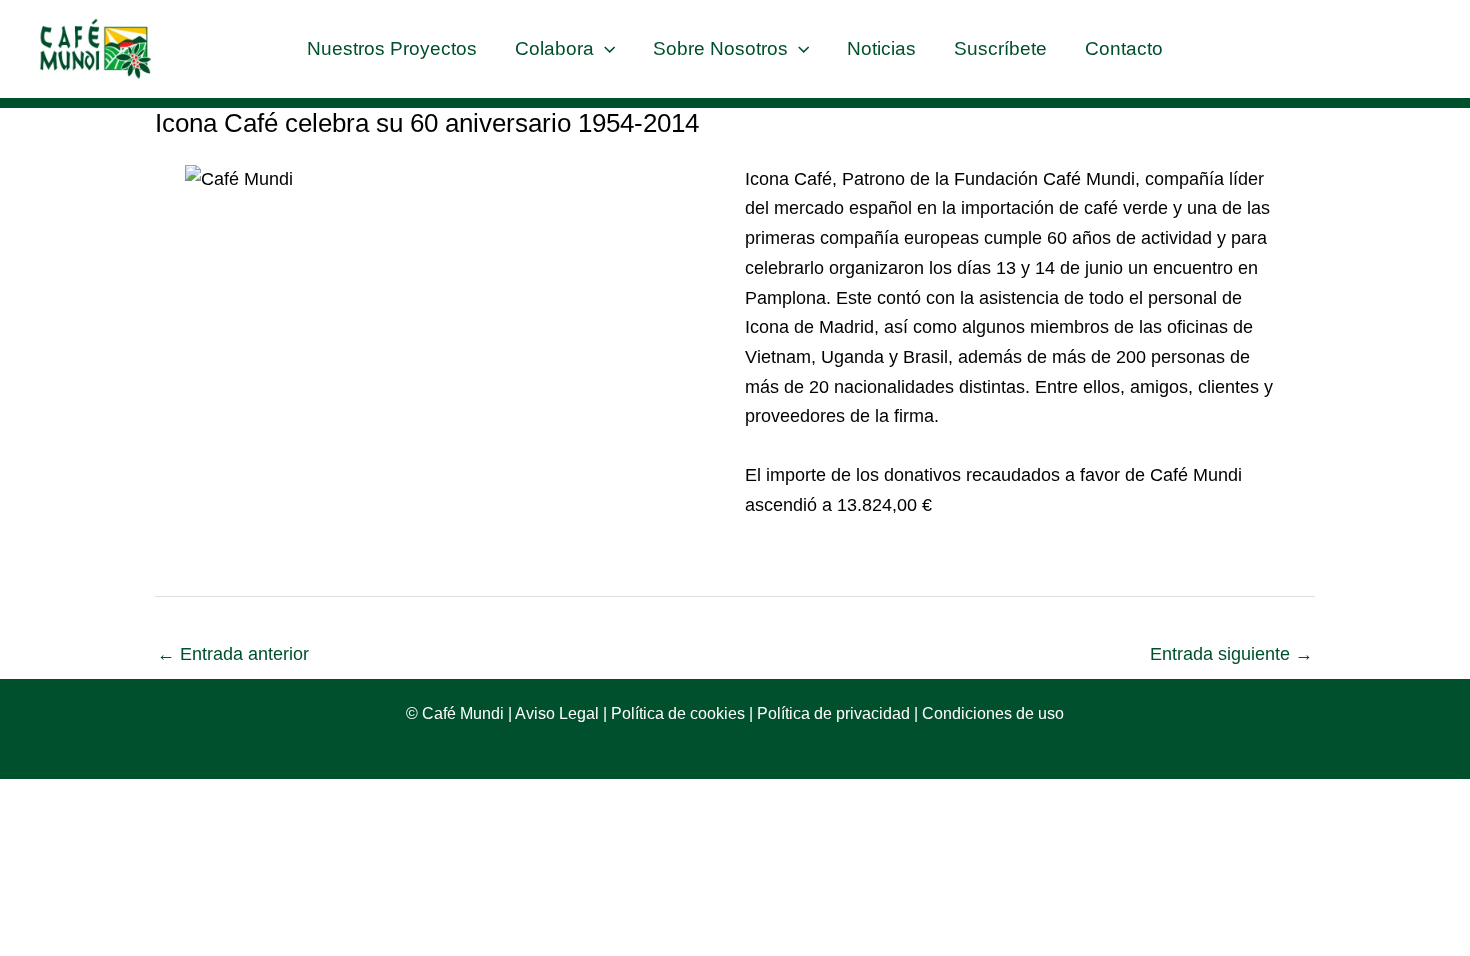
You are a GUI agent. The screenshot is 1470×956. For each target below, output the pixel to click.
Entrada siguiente (1231, 654)
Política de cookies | (680, 713)
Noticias (881, 48)
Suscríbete (1000, 48)
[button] (604, 49)
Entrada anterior (233, 654)
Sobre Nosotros (720, 48)
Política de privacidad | (837, 713)
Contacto (1124, 48)
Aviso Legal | (559, 713)
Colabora (554, 48)
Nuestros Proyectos (392, 48)
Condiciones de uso (993, 713)
